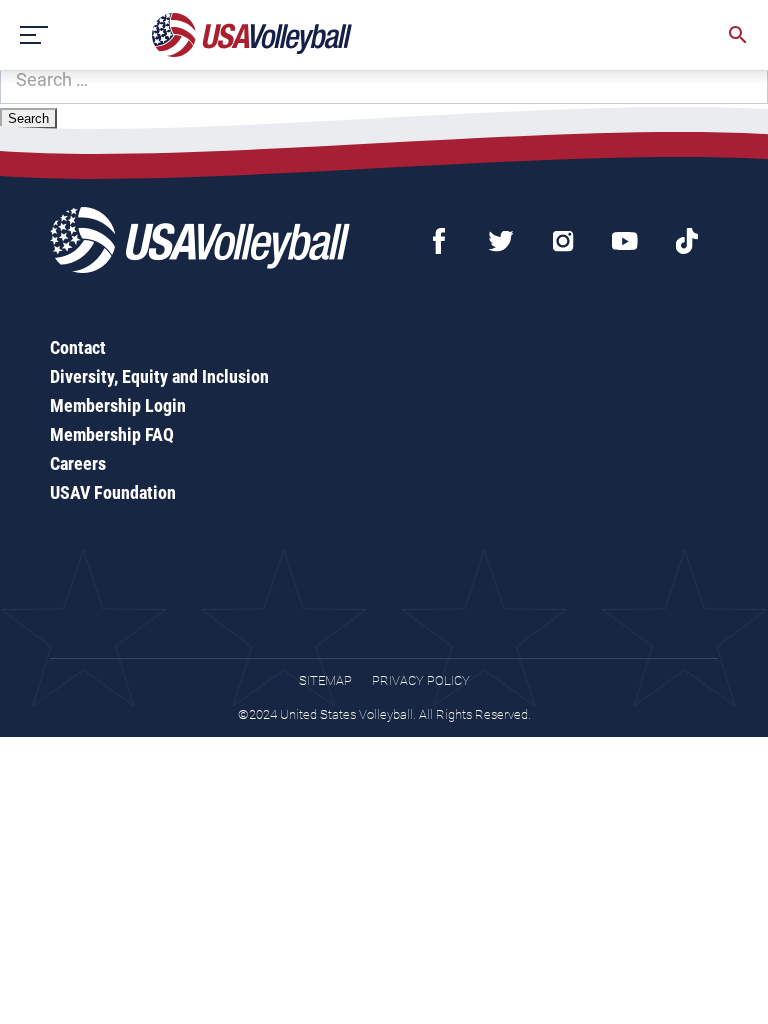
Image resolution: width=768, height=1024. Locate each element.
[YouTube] (625, 241)
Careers (78, 463)
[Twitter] (501, 241)
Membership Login (118, 405)
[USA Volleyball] (252, 35)
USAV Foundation (113, 492)
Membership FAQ (112, 434)
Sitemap (325, 680)
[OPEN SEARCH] (738, 35)
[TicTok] (687, 241)
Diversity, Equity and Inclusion (159, 376)
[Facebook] (439, 241)
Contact (78, 347)
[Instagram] (563, 241)
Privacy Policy (421, 680)
